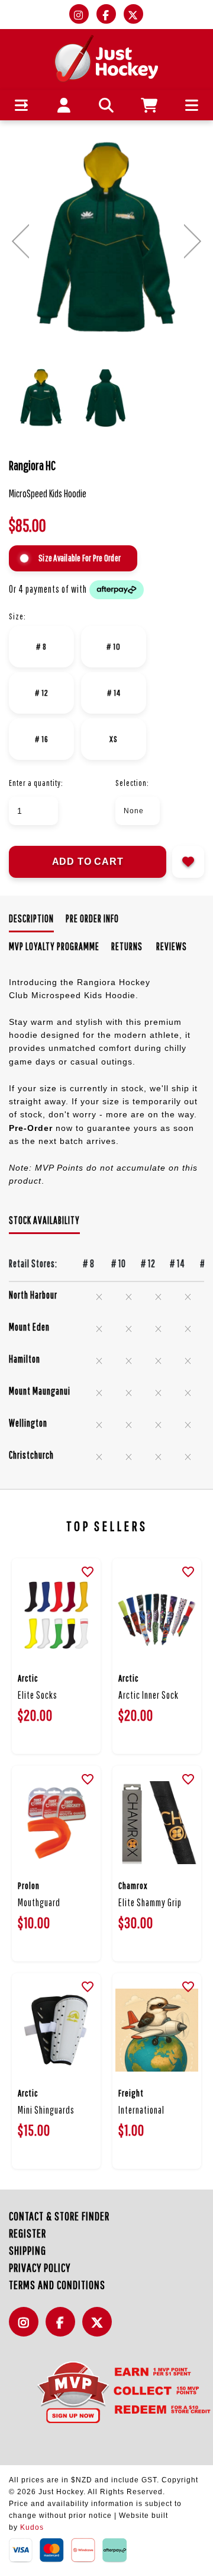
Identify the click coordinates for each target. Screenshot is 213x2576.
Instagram (27, 2329)
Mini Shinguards (46, 2110)
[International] (157, 2030)
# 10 (114, 646)
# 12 (42, 693)
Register (28, 2233)
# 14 (114, 693)
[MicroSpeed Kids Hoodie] (106, 239)
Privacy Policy (40, 2267)
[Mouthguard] (56, 1823)
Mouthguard (39, 1902)
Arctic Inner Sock (149, 1695)
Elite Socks (38, 1695)
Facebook (63, 2329)
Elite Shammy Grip (150, 1902)
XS (114, 739)
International (141, 2110)
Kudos (32, 2527)
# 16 (42, 739)
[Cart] (149, 105)
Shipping (28, 2250)
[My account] (64, 105)
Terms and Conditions (57, 2285)
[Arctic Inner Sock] (157, 1615)
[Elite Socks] (56, 1615)
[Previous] (20, 241)
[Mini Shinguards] (56, 2030)
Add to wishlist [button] (188, 862)
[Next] (193, 241)
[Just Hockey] (107, 58)
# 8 (41, 646)
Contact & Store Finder (59, 2216)
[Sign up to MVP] (106, 2392)
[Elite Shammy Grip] (157, 1823)
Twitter (100, 2329)
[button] (22, 105)
